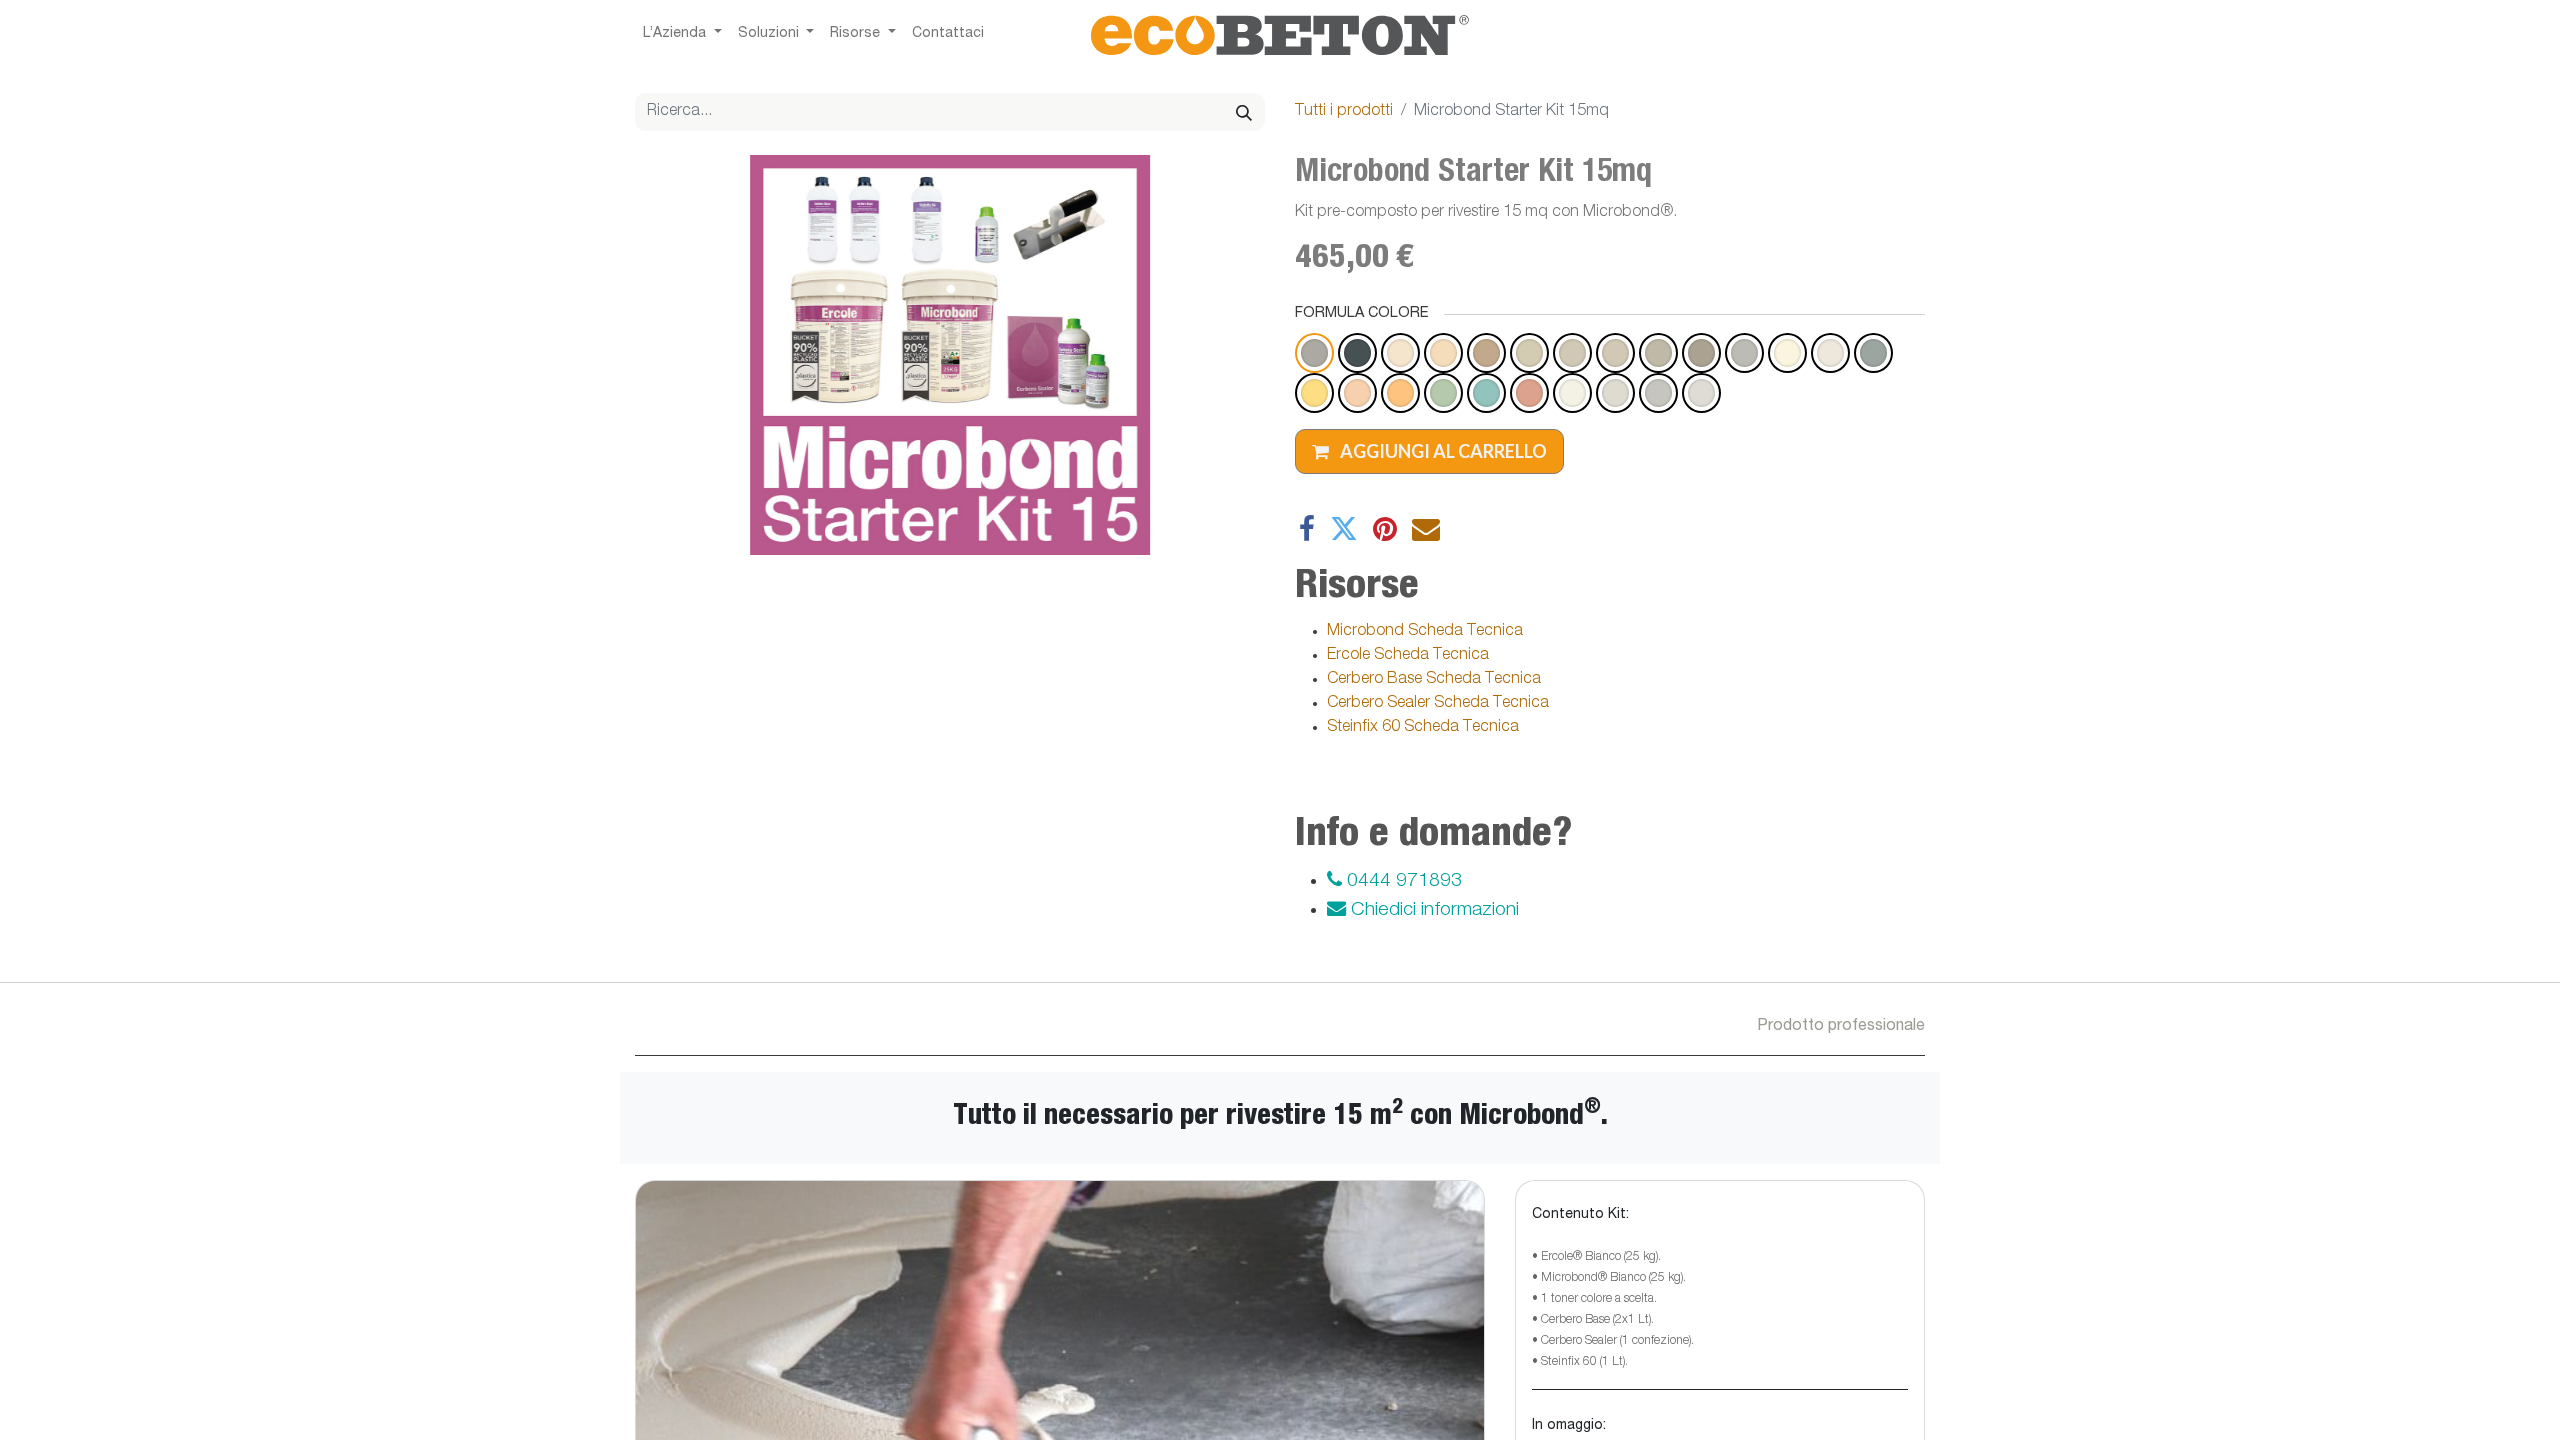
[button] (1429, 451)
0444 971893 (1402, 881)
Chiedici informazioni (1432, 910)
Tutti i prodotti (1344, 112)
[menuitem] (948, 34)
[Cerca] (1244, 112)
